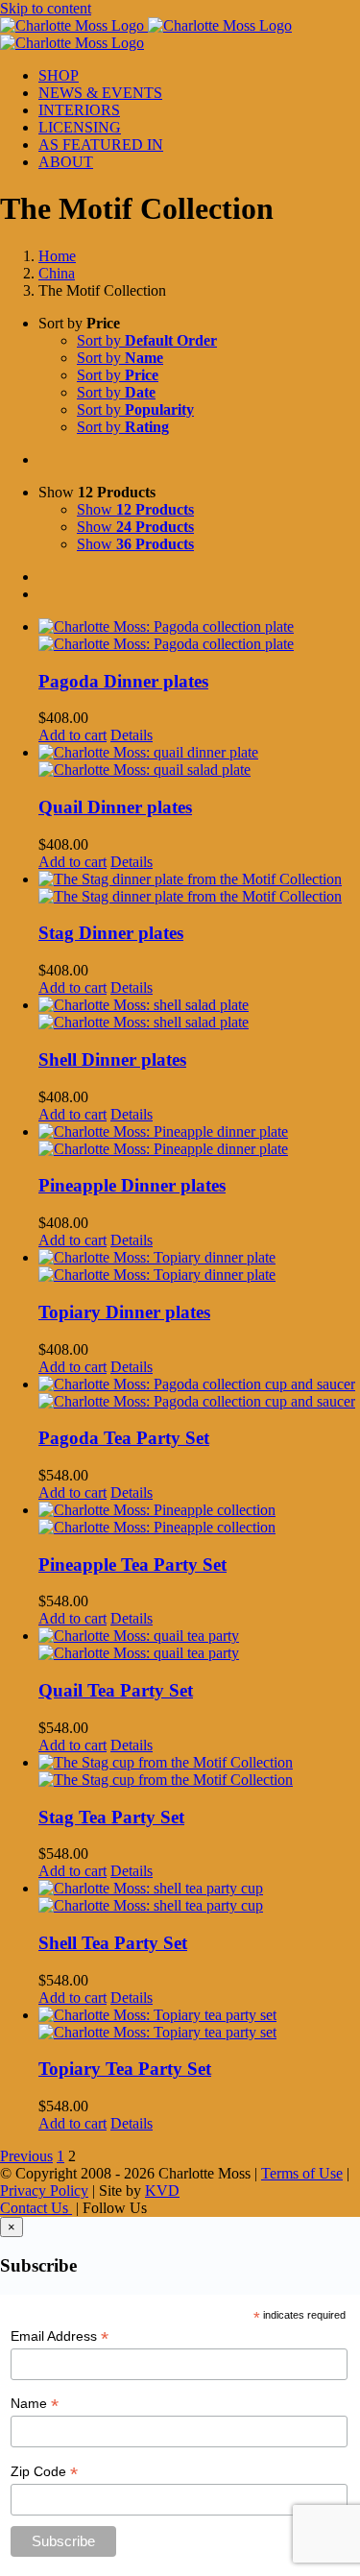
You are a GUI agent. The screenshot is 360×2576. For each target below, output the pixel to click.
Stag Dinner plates (111, 933)
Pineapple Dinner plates (132, 1185)
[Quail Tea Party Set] (199, 1645)
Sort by (147, 340)
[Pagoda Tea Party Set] (199, 1393)
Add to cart (72, 735)
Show (135, 509)
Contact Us (36, 2208)
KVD (162, 2191)
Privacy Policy (44, 2191)
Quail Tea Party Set (116, 1690)
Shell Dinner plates (112, 1059)
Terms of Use (302, 2173)
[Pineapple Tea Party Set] (199, 1519)
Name (35, 2404)
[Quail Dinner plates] (199, 761)
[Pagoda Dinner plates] (199, 636)
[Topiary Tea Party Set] (199, 2024)
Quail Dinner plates (115, 807)
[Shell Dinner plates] (199, 1014)
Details (132, 735)
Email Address (60, 2336)
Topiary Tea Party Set (125, 2069)
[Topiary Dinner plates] (199, 1266)
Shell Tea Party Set (113, 1943)
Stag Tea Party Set (111, 1817)
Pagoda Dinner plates (123, 681)
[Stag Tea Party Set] (199, 1771)
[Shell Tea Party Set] (199, 1897)
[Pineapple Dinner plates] (199, 1141)
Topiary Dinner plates (124, 1312)
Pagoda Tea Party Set (124, 1438)
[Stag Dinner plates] (199, 888)
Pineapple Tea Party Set (132, 1565)
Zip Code (44, 2472)
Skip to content (46, 8)
